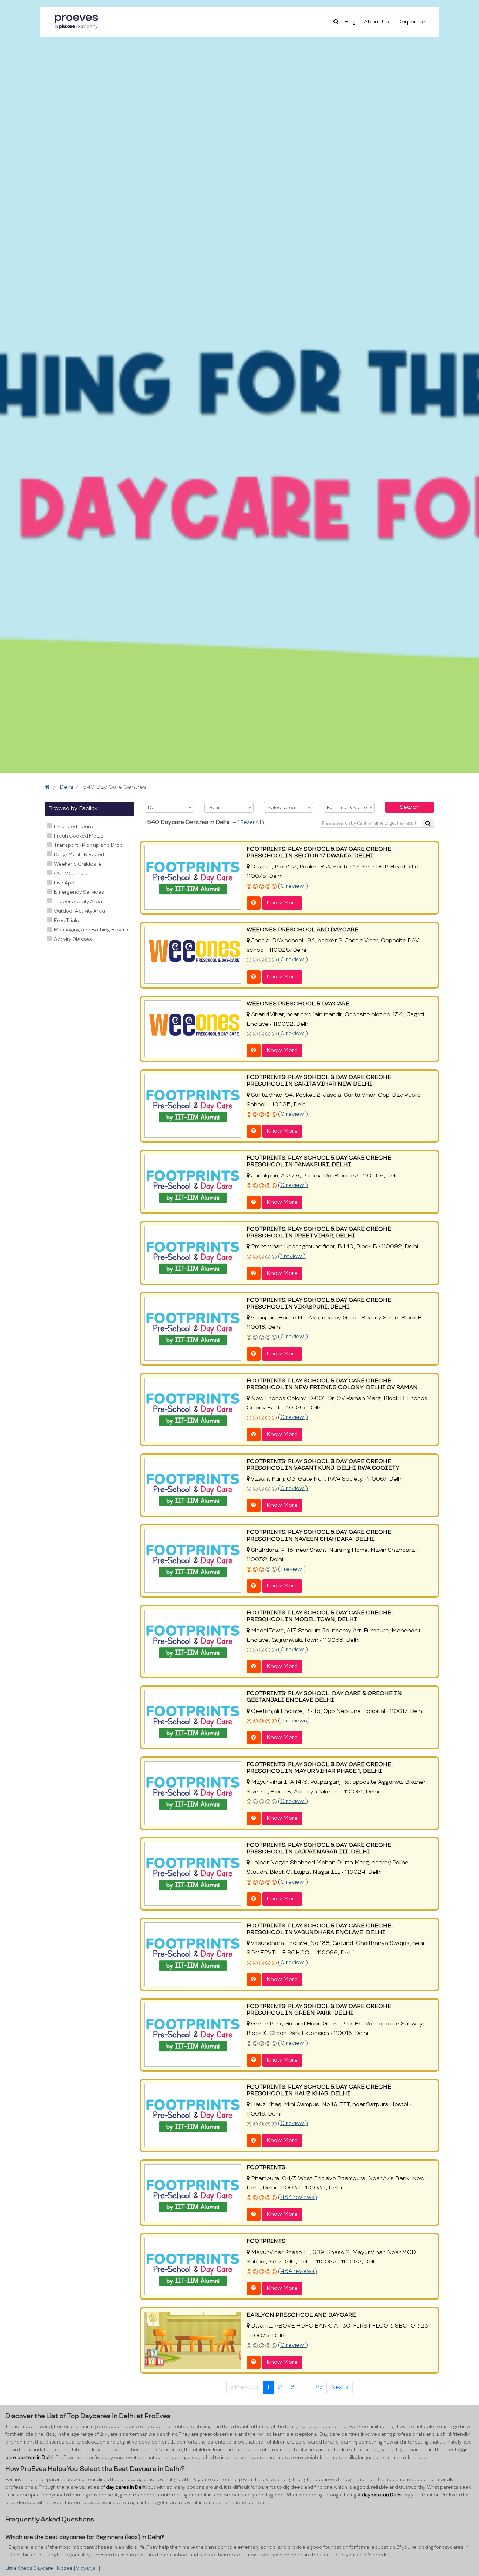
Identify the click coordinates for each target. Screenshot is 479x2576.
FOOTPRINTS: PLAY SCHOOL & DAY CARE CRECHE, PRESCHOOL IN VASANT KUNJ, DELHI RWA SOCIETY (323, 1465)
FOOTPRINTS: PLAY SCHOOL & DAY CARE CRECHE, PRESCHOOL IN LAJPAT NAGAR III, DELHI (320, 1849)
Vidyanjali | (88, 2568)
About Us (376, 22)
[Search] (428, 823)
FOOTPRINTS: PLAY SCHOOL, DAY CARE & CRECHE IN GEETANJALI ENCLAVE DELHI (324, 1697)
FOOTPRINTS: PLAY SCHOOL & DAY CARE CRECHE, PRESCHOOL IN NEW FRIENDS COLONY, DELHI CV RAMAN (332, 1384)
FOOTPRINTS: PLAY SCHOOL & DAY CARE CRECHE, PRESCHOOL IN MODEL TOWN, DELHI (320, 1616)
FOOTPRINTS (266, 2168)
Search (410, 807)
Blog (350, 22)
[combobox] (169, 807)
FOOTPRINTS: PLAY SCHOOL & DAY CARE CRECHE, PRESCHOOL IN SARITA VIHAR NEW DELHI (320, 1081)
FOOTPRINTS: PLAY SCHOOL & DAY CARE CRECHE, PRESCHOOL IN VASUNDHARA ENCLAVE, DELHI (320, 1929)
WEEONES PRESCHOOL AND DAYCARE (302, 930)
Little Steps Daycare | (31, 2568)
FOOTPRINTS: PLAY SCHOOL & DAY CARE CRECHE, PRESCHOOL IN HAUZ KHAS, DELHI (320, 2090)
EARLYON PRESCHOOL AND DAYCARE (301, 2315)
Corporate (411, 22)
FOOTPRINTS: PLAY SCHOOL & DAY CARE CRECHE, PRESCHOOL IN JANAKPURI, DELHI (320, 1161)
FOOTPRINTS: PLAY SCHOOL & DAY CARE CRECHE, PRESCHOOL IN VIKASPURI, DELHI (320, 1304)
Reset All (251, 822)
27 (319, 2387)
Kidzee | (66, 2568)
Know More (282, 903)
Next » (340, 2387)
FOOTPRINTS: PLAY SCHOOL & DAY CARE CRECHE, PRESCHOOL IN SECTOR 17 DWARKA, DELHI (320, 853)
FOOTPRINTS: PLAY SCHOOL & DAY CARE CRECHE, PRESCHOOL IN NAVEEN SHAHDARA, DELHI (320, 1536)
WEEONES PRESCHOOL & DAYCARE (298, 1004)
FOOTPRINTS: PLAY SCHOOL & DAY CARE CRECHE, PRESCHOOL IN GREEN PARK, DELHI (320, 2010)
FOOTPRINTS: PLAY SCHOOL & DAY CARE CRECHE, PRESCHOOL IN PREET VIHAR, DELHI (320, 1232)
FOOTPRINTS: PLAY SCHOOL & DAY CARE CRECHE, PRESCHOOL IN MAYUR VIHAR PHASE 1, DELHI (320, 1768)
